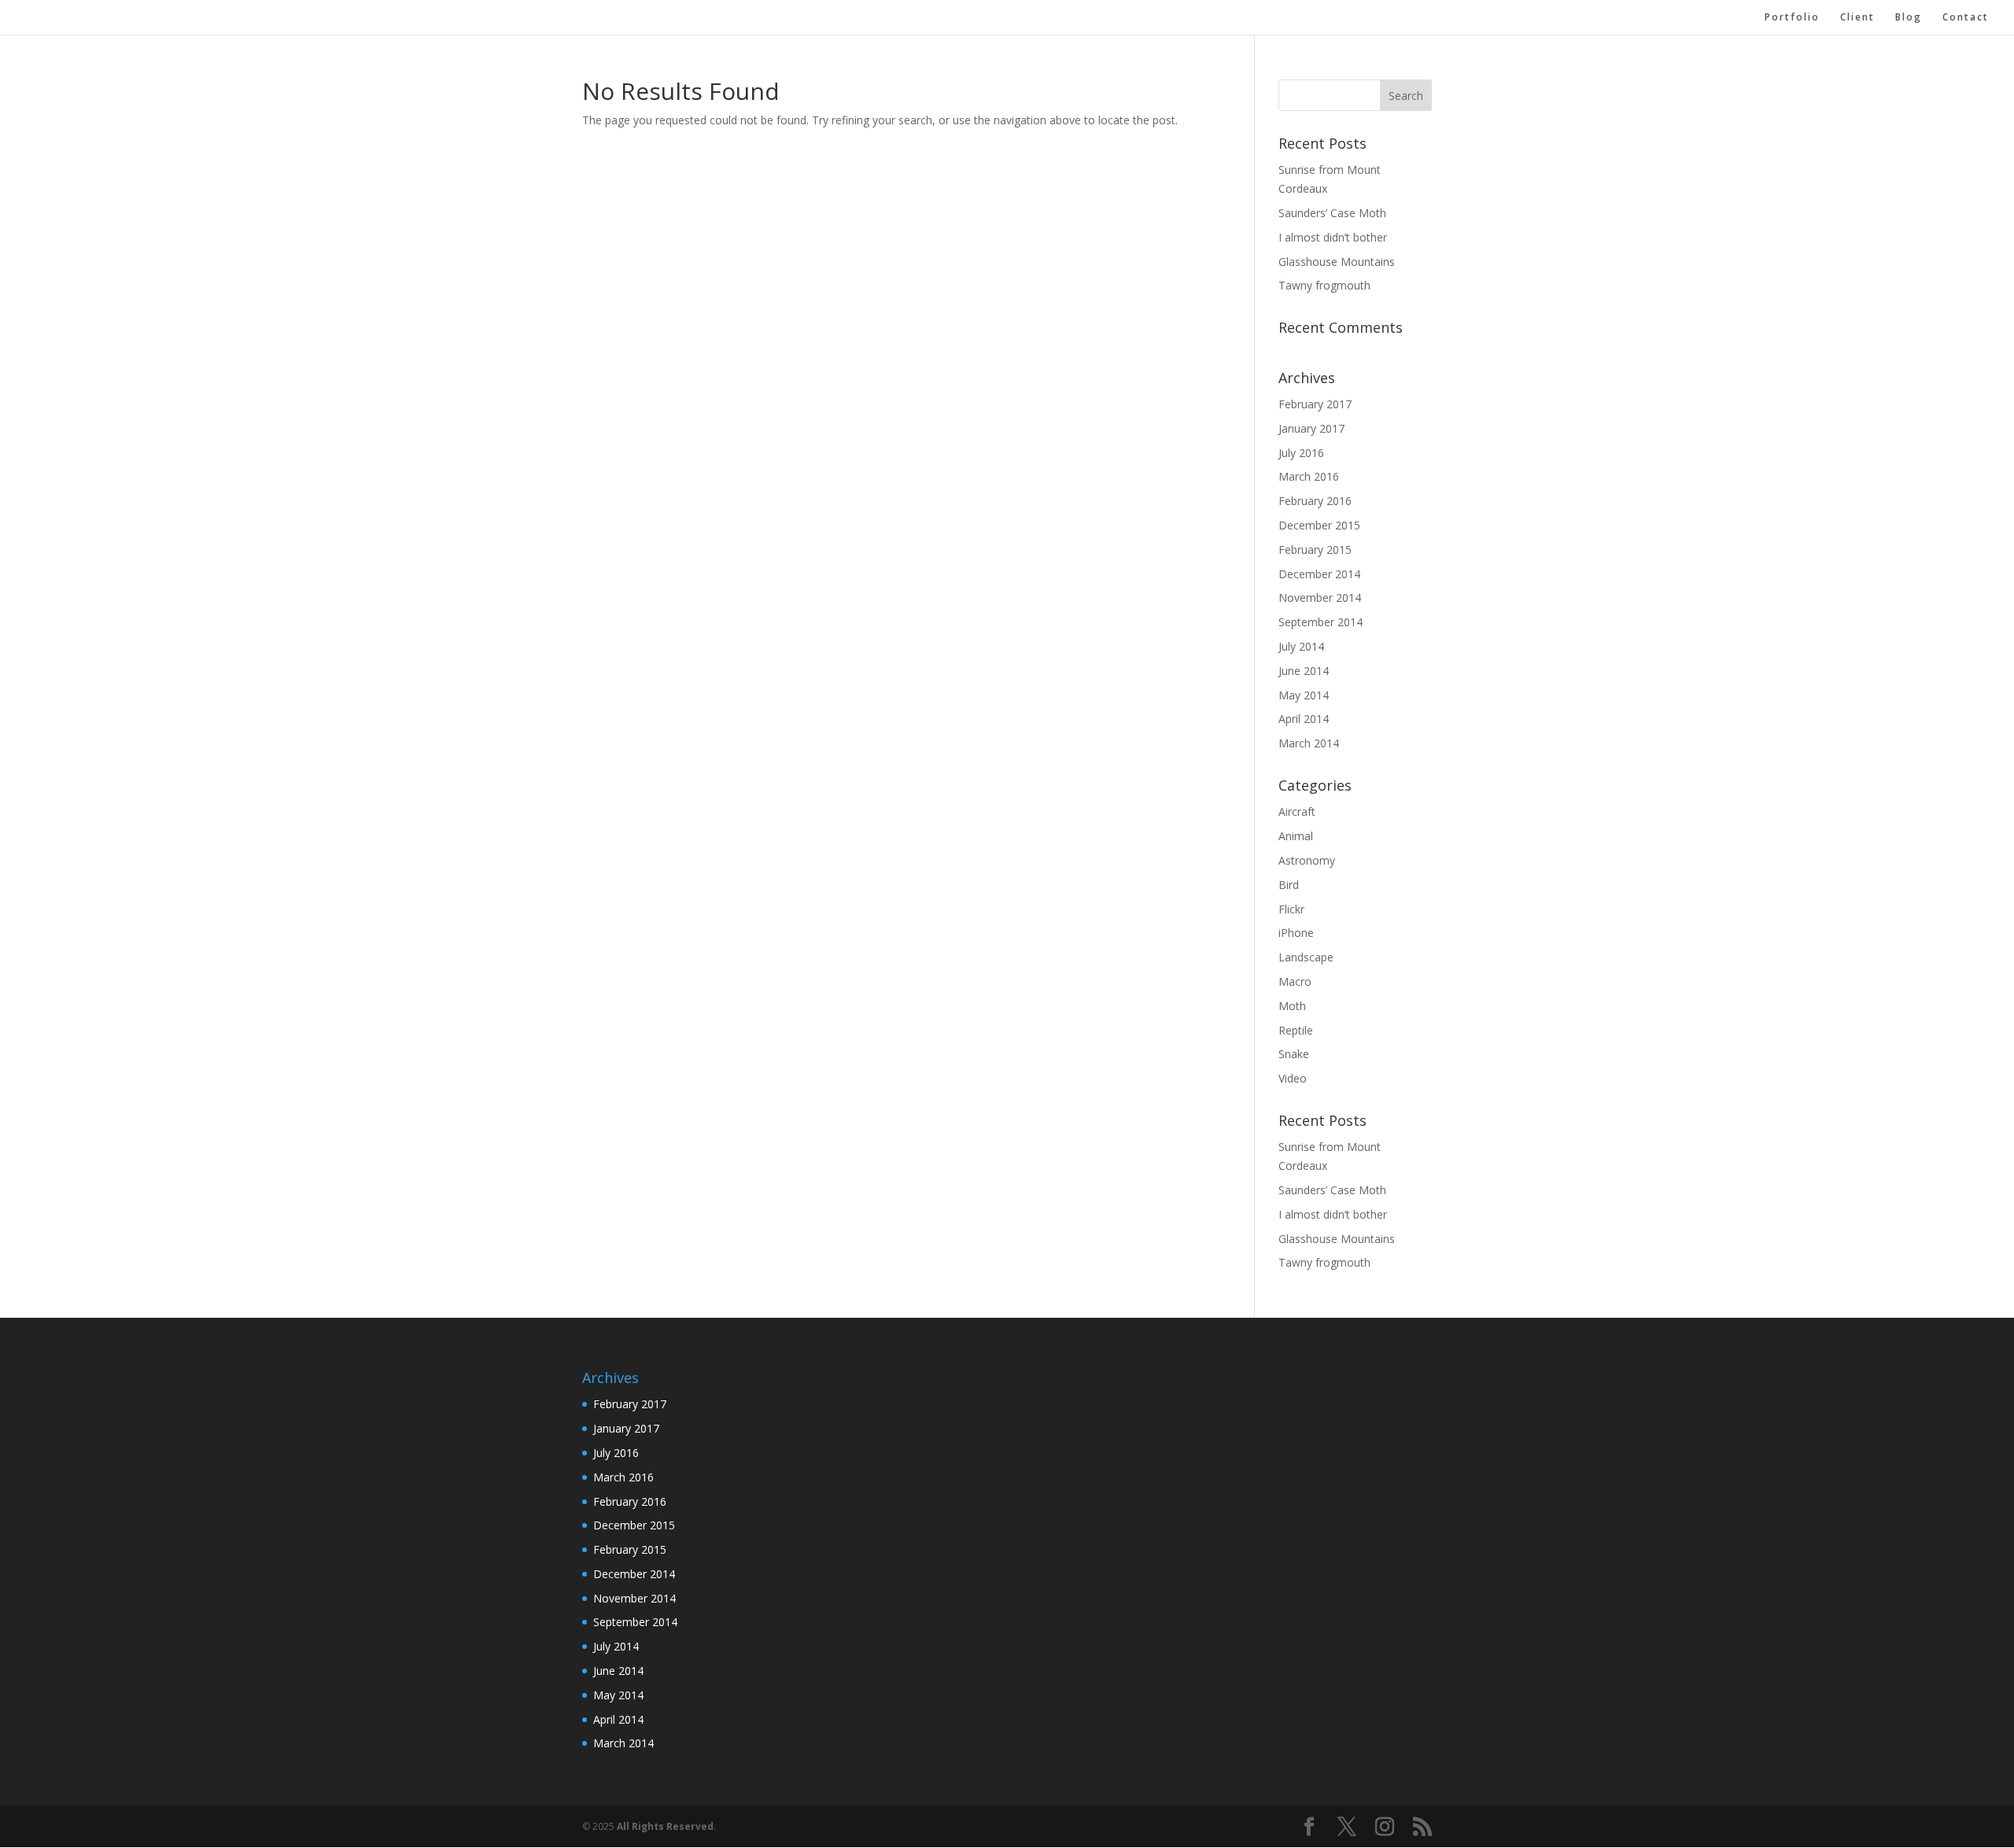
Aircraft (1297, 811)
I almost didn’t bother (1333, 237)
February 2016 (1315, 501)
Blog (1909, 18)
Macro (1295, 981)
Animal (1296, 836)
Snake (1294, 1054)
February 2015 (1315, 550)
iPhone (1296, 933)
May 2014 (1304, 695)
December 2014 (1319, 574)
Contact (1966, 18)
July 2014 (1301, 646)
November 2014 (1320, 598)
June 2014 (1304, 671)
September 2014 (1321, 622)
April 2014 (1304, 719)
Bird (1289, 885)
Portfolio (1792, 18)
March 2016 (1309, 476)
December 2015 (1319, 525)
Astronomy (1307, 860)
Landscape (1306, 957)
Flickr (1291, 909)
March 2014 (1309, 743)
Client (1857, 18)
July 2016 (1301, 453)
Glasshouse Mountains (1337, 262)
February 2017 (1315, 404)
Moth (1292, 1006)
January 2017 (1311, 428)
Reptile (1296, 1030)
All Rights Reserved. (667, 1826)
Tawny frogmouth (1324, 285)
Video (1293, 1078)
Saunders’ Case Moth (1332, 213)
